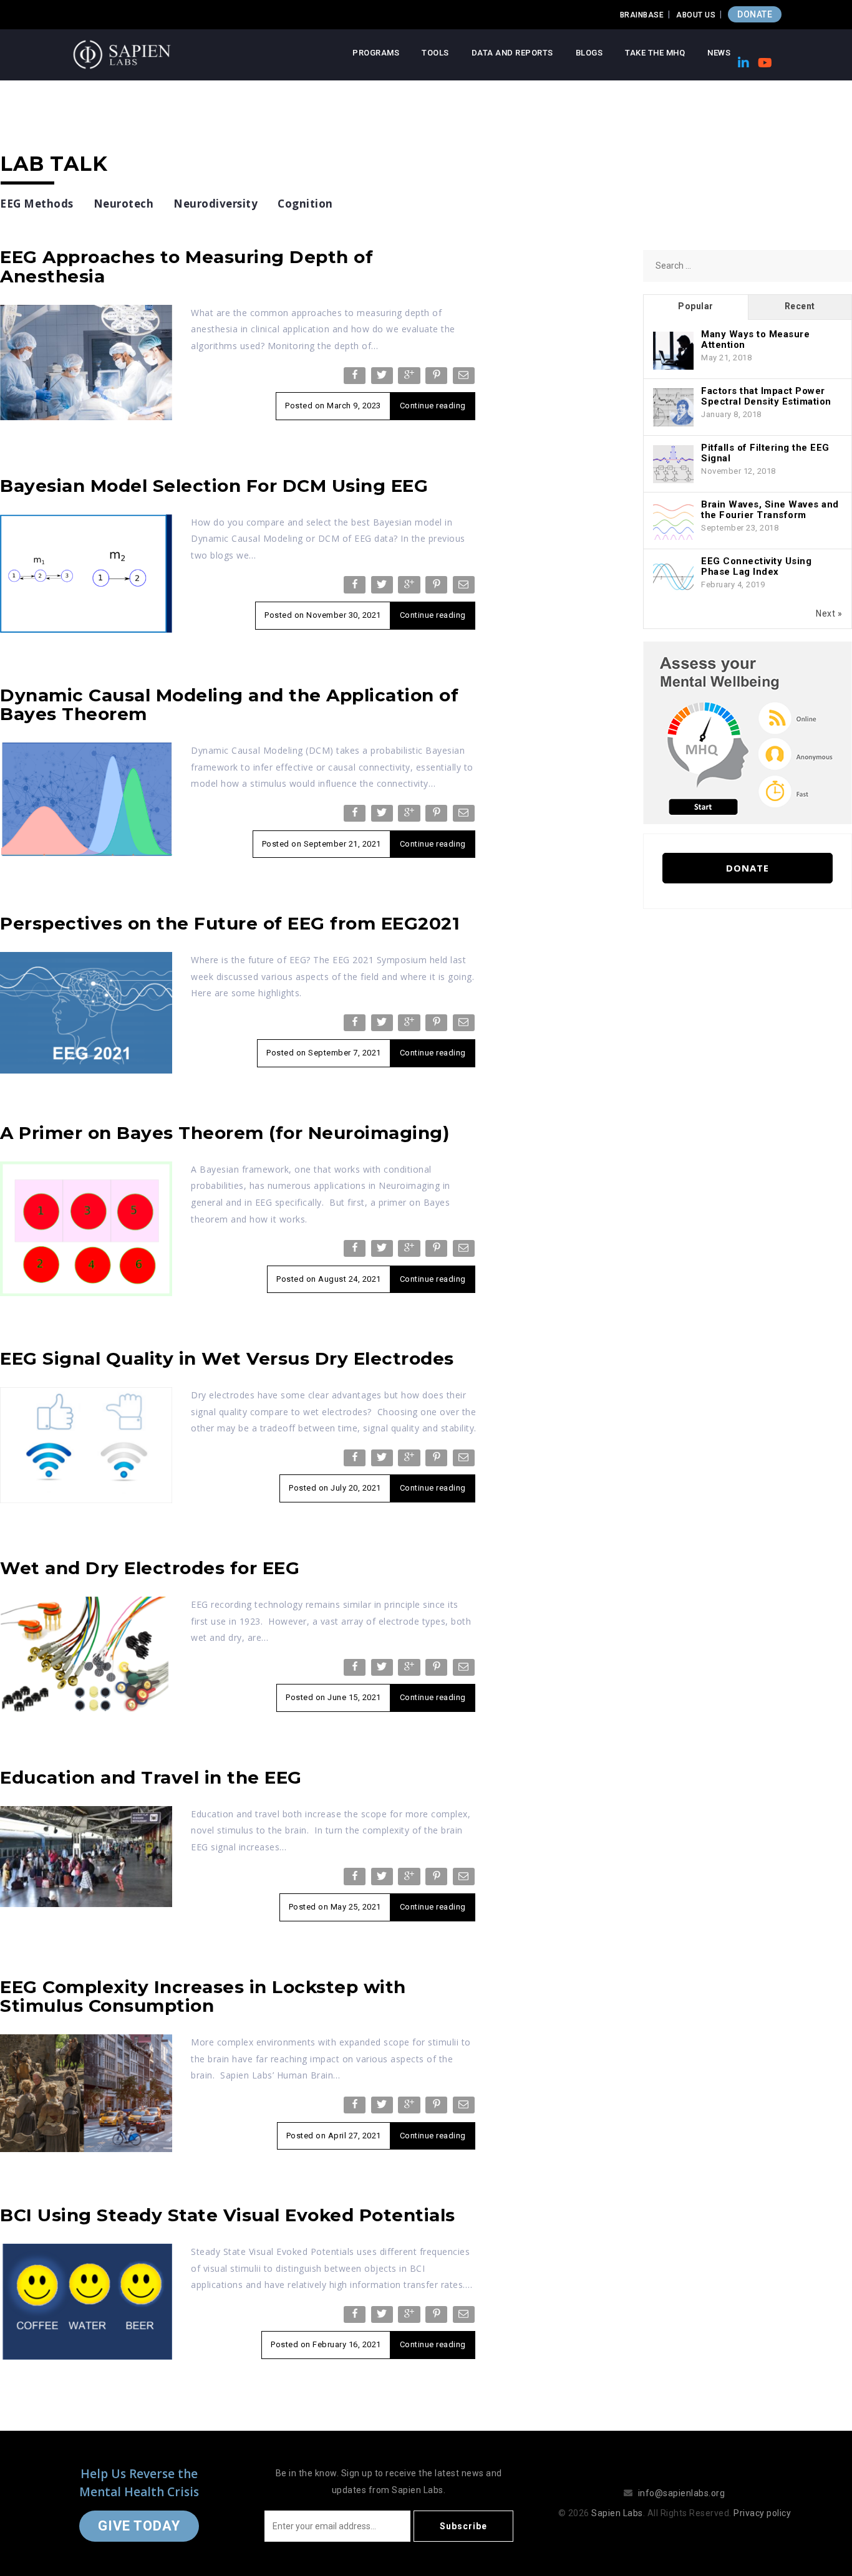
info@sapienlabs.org (682, 2493)
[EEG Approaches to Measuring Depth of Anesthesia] (86, 362)
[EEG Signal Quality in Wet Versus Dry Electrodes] (86, 1444)
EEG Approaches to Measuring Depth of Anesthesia (186, 267)
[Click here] (748, 732)
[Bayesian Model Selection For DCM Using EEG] (86, 573)
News (719, 53)
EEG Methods (37, 204)
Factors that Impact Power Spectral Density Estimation (766, 396)
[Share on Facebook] (356, 378)
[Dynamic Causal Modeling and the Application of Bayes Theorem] (86, 799)
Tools (435, 53)
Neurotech (124, 204)
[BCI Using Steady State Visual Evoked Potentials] (86, 2301)
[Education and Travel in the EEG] (86, 1855)
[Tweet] (383, 378)
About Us (696, 15)
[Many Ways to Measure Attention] (673, 351)
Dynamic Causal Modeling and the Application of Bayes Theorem (229, 705)
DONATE (755, 14)
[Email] (465, 378)
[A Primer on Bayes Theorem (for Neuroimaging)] (86, 1228)
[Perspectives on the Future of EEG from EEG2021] (86, 1012)
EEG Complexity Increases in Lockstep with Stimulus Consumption (203, 1997)
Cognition (305, 204)
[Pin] (438, 378)
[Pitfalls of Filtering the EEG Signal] (673, 464)
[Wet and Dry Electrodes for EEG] (86, 1653)
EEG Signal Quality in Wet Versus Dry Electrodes (227, 1358)
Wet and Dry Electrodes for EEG (150, 1568)
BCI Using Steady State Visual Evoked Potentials (228, 2215)
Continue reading (433, 406)
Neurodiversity (215, 204)
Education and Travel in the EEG (151, 1777)
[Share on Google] (410, 378)
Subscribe (463, 2526)
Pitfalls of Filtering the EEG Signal (765, 453)
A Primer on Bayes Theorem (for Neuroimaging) (225, 1133)
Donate (748, 868)
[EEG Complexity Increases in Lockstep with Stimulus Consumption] (86, 2092)
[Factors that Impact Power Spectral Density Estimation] (673, 408)
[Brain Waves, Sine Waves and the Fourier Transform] (673, 521)
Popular (696, 306)
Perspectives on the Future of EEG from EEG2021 (230, 923)
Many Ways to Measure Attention (755, 339)
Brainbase (642, 15)
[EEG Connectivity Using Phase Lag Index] (673, 578)
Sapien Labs (617, 2513)
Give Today (139, 2526)
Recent (800, 306)
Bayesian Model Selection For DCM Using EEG (214, 486)
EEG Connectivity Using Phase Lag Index (756, 566)
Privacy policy (762, 2513)
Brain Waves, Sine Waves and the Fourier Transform (770, 510)
